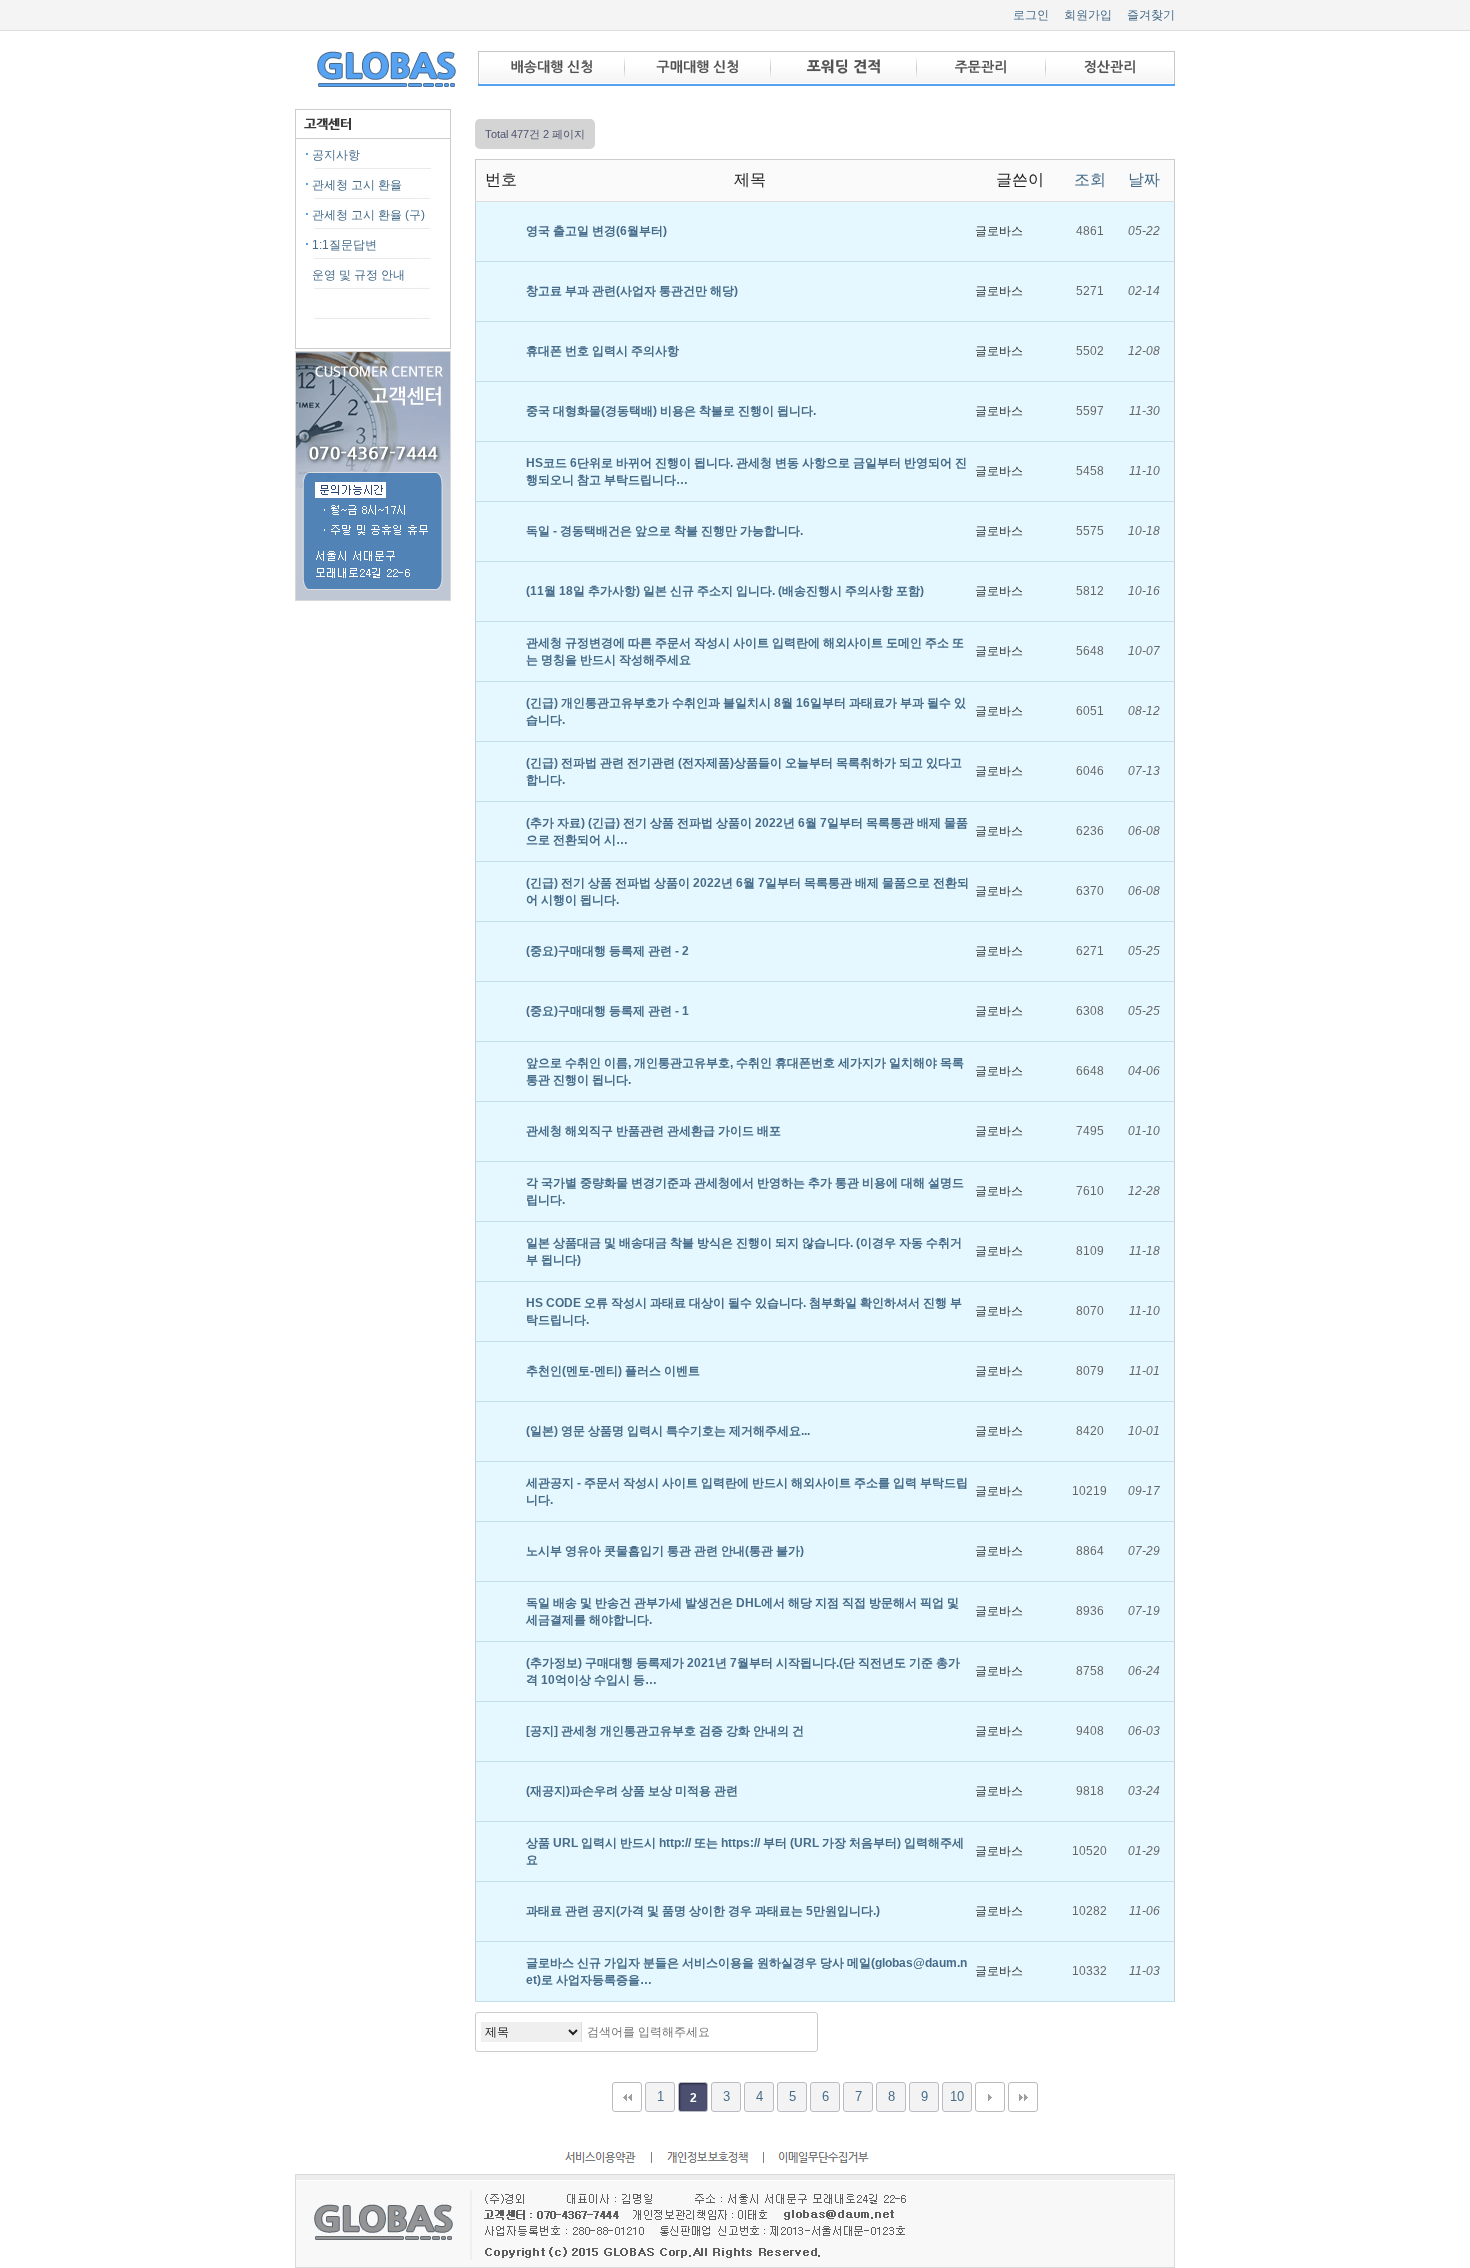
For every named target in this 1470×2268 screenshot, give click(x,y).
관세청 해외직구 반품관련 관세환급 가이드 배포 (655, 1131)
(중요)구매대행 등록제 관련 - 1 (609, 1011)
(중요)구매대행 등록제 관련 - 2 (609, 951)
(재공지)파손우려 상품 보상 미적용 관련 (633, 1791)
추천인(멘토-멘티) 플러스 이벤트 (614, 1371)
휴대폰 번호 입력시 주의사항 (604, 351)
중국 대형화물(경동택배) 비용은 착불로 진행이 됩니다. (672, 411)
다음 (990, 2097)
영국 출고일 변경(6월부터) (598, 231)
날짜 (1144, 179)
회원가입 (1088, 15)
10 (957, 2096)
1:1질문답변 (344, 245)
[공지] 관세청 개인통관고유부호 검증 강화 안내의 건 (666, 1731)
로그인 (1031, 15)
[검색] (797, 2032)
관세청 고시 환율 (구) (368, 215)
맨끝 (1023, 2097)
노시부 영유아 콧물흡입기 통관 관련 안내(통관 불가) (666, 1551)
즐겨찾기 (1151, 15)
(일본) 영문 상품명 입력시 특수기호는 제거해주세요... (669, 1431)
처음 (627, 2097)
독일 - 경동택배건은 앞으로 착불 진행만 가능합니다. (666, 531)
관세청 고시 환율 (357, 185)
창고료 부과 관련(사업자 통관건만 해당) (633, 291)
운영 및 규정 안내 (358, 275)
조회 (1090, 179)
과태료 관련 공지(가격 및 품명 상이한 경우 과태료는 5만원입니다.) (704, 1911)
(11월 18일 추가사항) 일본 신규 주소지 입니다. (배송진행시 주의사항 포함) (726, 591)
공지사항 (336, 155)
